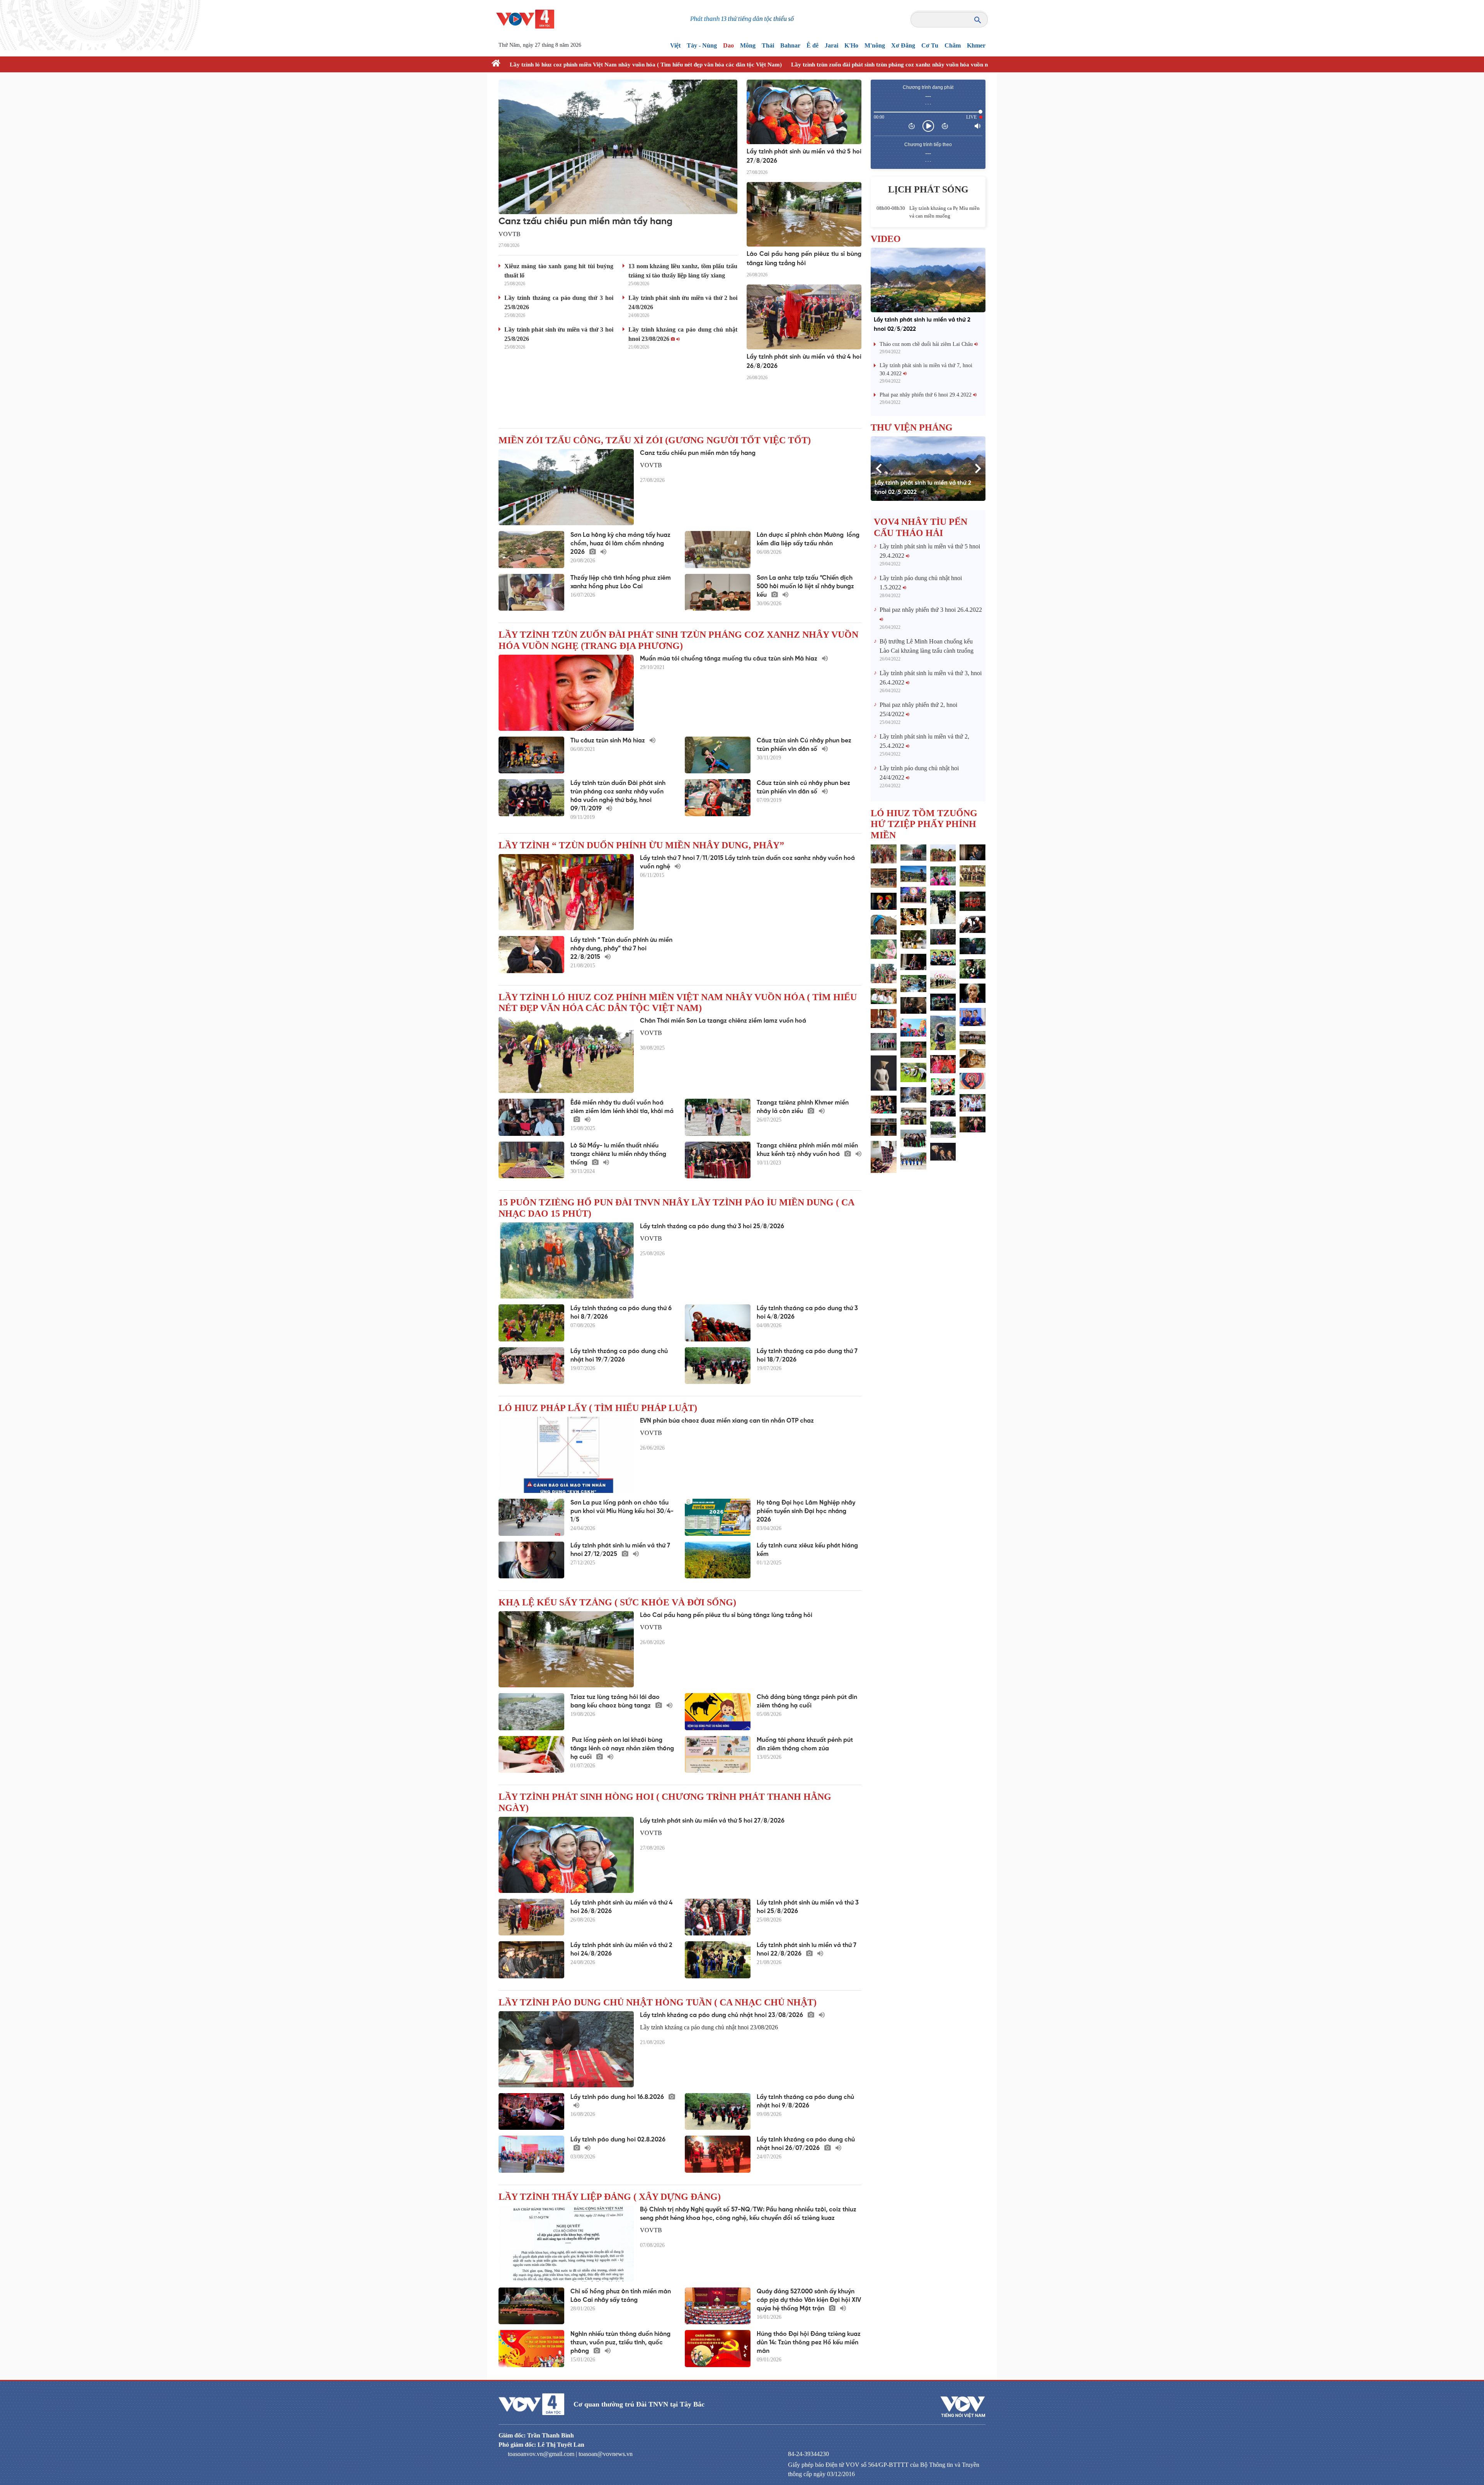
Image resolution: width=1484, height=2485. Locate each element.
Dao (728, 45)
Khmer (976, 45)
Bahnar (790, 45)
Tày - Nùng (702, 45)
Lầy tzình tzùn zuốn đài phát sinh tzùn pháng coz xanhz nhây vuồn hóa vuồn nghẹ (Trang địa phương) (919, 65)
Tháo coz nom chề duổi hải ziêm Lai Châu (927, 344)
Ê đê (813, 45)
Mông (748, 45)
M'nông (875, 45)
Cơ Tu (930, 45)
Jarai (831, 45)
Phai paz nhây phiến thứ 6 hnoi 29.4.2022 (926, 395)
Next (978, 468)
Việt (675, 45)
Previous (878, 468)
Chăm (953, 45)
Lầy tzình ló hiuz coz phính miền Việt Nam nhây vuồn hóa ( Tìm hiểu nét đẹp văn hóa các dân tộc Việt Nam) (646, 65)
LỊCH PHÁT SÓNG (928, 189)
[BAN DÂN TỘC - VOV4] (525, 18)
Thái (768, 45)
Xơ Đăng (903, 45)
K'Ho (851, 45)
